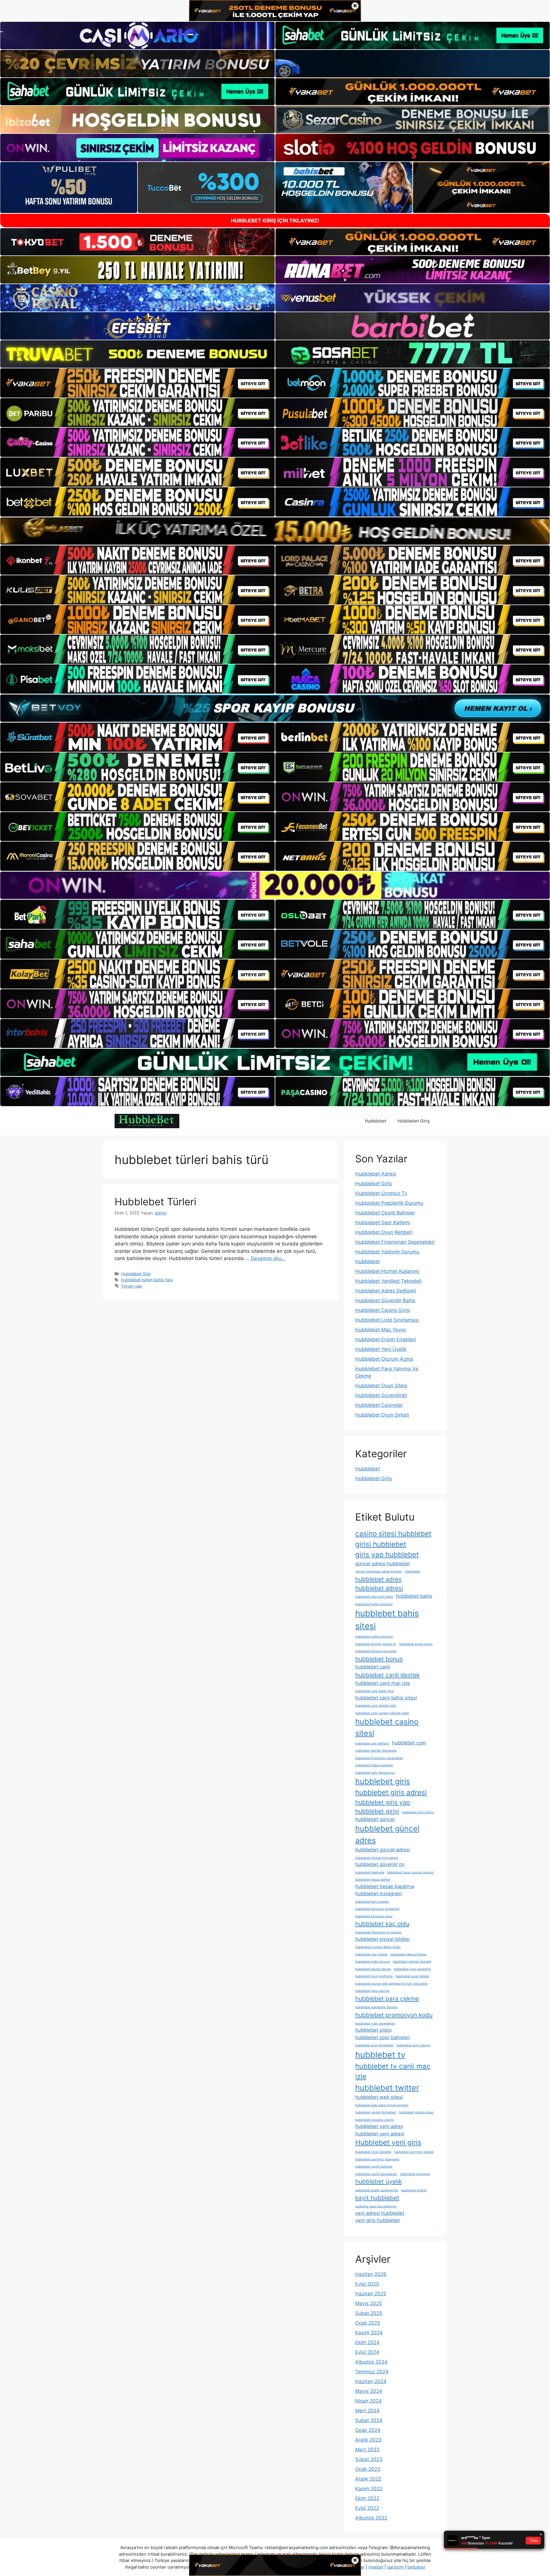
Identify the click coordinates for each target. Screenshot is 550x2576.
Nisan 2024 (369, 2401)
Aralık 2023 (368, 2440)
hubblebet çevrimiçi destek (414, 2152)
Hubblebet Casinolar (379, 1405)
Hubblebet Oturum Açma (384, 1359)
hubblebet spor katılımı (413, 2045)
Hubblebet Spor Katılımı (383, 1223)
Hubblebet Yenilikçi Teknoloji (388, 1281)
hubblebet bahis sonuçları (374, 1637)
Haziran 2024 (371, 2381)
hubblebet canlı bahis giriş (375, 1691)
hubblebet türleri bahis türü (147, 1280)
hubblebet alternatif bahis (374, 1597)
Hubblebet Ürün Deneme (373, 2152)
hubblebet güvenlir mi (380, 1864)
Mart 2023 (367, 2450)
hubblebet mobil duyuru (373, 1962)
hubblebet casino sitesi (387, 1727)
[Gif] (275, 531)
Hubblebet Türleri (155, 1202)
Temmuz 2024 (372, 2372)
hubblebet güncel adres (387, 1834)
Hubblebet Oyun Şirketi (382, 1415)
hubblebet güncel (375, 1819)
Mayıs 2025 (369, 2303)
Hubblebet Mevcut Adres (408, 1954)
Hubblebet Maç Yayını (381, 1330)
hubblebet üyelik (379, 2181)
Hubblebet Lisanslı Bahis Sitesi (378, 1947)
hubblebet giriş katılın (418, 1812)
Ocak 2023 (368, 2469)
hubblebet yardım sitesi (416, 2112)
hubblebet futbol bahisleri (374, 1765)
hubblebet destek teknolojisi (376, 1751)
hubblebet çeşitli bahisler (374, 2167)
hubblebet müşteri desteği (412, 1962)
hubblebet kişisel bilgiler (383, 1939)
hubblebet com (409, 1743)
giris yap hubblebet (387, 1555)
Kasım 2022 (369, 2489)
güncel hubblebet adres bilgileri (379, 1571)
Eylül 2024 (367, 2352)
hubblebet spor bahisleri (383, 2037)
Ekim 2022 (367, 2498)
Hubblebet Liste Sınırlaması (387, 1320)
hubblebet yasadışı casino (374, 2120)
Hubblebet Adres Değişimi (386, 1291)
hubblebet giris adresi (391, 1792)
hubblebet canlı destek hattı (376, 1706)
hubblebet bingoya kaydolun (376, 1651)
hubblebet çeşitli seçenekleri (376, 2174)
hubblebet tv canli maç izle (393, 2071)
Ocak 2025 (368, 2323)
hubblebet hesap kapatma (385, 1886)
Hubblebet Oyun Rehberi (384, 1232)
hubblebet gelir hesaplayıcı (375, 1773)
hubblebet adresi (379, 1588)
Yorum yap (132, 1286)
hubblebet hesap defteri (373, 1880)
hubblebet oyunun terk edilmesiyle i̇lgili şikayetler (391, 1984)
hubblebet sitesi (373, 2030)
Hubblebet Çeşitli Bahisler (385, 1213)
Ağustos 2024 (371, 2362)
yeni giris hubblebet (378, 2220)
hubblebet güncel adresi (383, 1850)
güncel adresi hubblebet (383, 1564)
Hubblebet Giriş (414, 1121)
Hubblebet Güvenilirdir (381, 1395)
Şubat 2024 (369, 2420)
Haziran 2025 (371, 2294)
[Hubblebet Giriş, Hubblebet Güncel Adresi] (147, 1121)
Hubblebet (376, 1121)
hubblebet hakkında (370, 1872)
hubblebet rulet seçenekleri (375, 2024)
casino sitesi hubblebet (393, 1534)
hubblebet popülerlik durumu (376, 2007)
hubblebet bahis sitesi (387, 1620)
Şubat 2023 (369, 2459)
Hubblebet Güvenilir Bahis (385, 1300)
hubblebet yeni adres (379, 2126)
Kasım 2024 (369, 2333)
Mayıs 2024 (369, 2391)
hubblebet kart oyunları (372, 1902)
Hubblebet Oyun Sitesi (381, 1386)
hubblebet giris (383, 1781)
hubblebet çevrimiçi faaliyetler (377, 2159)
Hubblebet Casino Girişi (383, 1310)
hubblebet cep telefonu (372, 1743)
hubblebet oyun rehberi (412, 1976)
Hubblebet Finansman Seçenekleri (395, 1242)
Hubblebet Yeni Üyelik (381, 1349)
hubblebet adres (378, 1579)
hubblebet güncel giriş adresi (377, 1858)
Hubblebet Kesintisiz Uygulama (378, 1932)
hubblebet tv (380, 2055)
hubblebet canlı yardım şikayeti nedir (382, 1713)
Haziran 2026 (371, 2274)
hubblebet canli (373, 1667)
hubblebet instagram (379, 1894)
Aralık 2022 (368, 2479)
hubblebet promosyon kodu (394, 2015)
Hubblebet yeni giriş (388, 2142)
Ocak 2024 (368, 2430)
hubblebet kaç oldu (382, 1924)
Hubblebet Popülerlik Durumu (389, 1203)
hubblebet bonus (379, 1659)
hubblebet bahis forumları (374, 1604)
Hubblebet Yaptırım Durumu (387, 1252)
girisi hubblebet (381, 1544)
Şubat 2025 (369, 2313)
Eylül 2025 (367, 2284)
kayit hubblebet (377, 2198)
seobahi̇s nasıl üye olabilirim (376, 2206)
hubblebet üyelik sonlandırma (377, 2190)
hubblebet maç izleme (371, 1954)
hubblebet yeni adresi (380, 2134)
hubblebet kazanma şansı (374, 1916)
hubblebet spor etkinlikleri (374, 2045)
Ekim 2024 (367, 2342)
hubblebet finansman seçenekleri (379, 1758)
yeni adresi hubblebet (380, 2213)
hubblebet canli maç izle (383, 1683)
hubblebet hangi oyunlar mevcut (410, 1872)
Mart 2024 (367, 2411)
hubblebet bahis (414, 1596)
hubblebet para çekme (387, 1999)
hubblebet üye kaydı (415, 2174)
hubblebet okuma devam (373, 1969)
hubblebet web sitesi (379, 2097)
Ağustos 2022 (371, 2518)
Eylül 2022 (367, 2508)
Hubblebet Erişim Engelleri (386, 1339)
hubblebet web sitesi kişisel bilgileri (382, 2105)
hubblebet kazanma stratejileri (377, 1909)
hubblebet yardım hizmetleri (376, 2112)
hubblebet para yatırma (372, 1991)
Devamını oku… (268, 1258)
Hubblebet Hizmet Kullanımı (387, 1271)
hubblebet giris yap (383, 1802)
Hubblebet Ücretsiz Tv (381, 1193)
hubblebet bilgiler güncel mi (376, 1644)
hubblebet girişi (377, 1811)
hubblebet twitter (387, 2088)
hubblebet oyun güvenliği (412, 1969)
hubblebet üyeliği (414, 2190)
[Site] (137, 383)
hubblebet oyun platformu (374, 1976)
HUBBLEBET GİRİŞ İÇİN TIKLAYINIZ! (275, 221)
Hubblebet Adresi (376, 1174)
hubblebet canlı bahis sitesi (386, 1698)
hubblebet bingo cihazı (416, 1644)
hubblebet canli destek (387, 1675)
